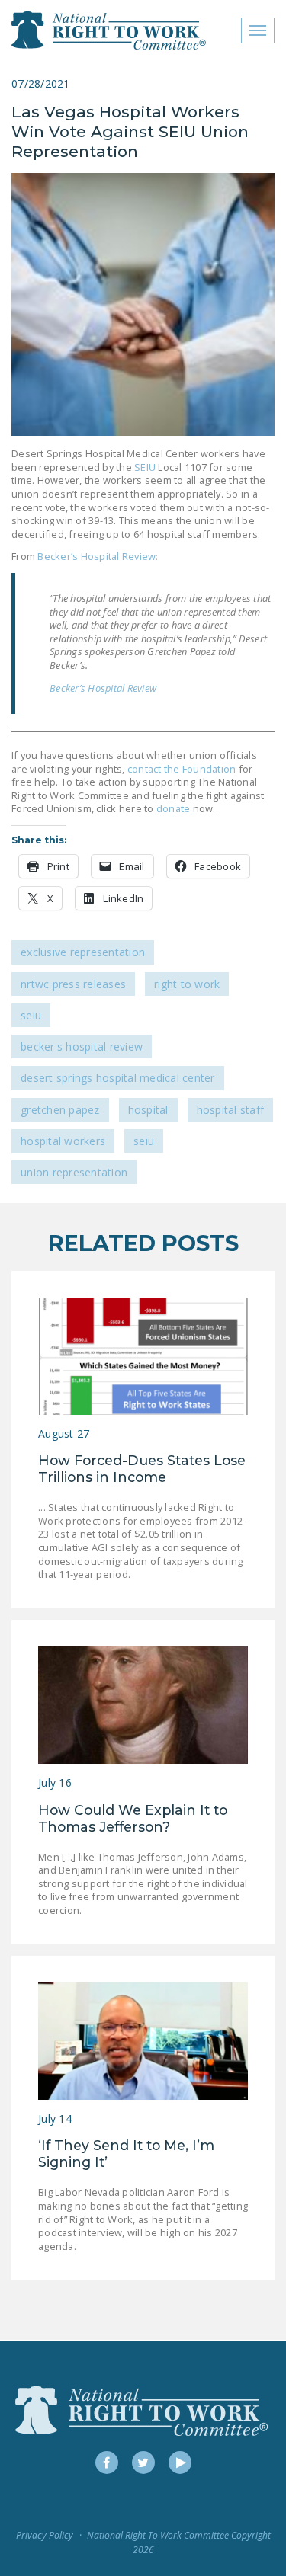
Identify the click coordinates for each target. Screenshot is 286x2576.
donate (172, 808)
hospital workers (63, 1141)
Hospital (148, 1110)
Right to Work (187, 984)
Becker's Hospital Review (82, 1046)
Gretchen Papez (60, 1110)
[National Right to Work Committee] (109, 30)
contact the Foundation (182, 769)
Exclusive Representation (83, 952)
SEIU (145, 467)
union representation (74, 1172)
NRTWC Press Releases (73, 984)
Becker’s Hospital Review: (98, 556)
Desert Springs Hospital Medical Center (118, 1078)
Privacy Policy (45, 2535)
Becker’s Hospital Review (103, 688)
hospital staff (231, 1110)
